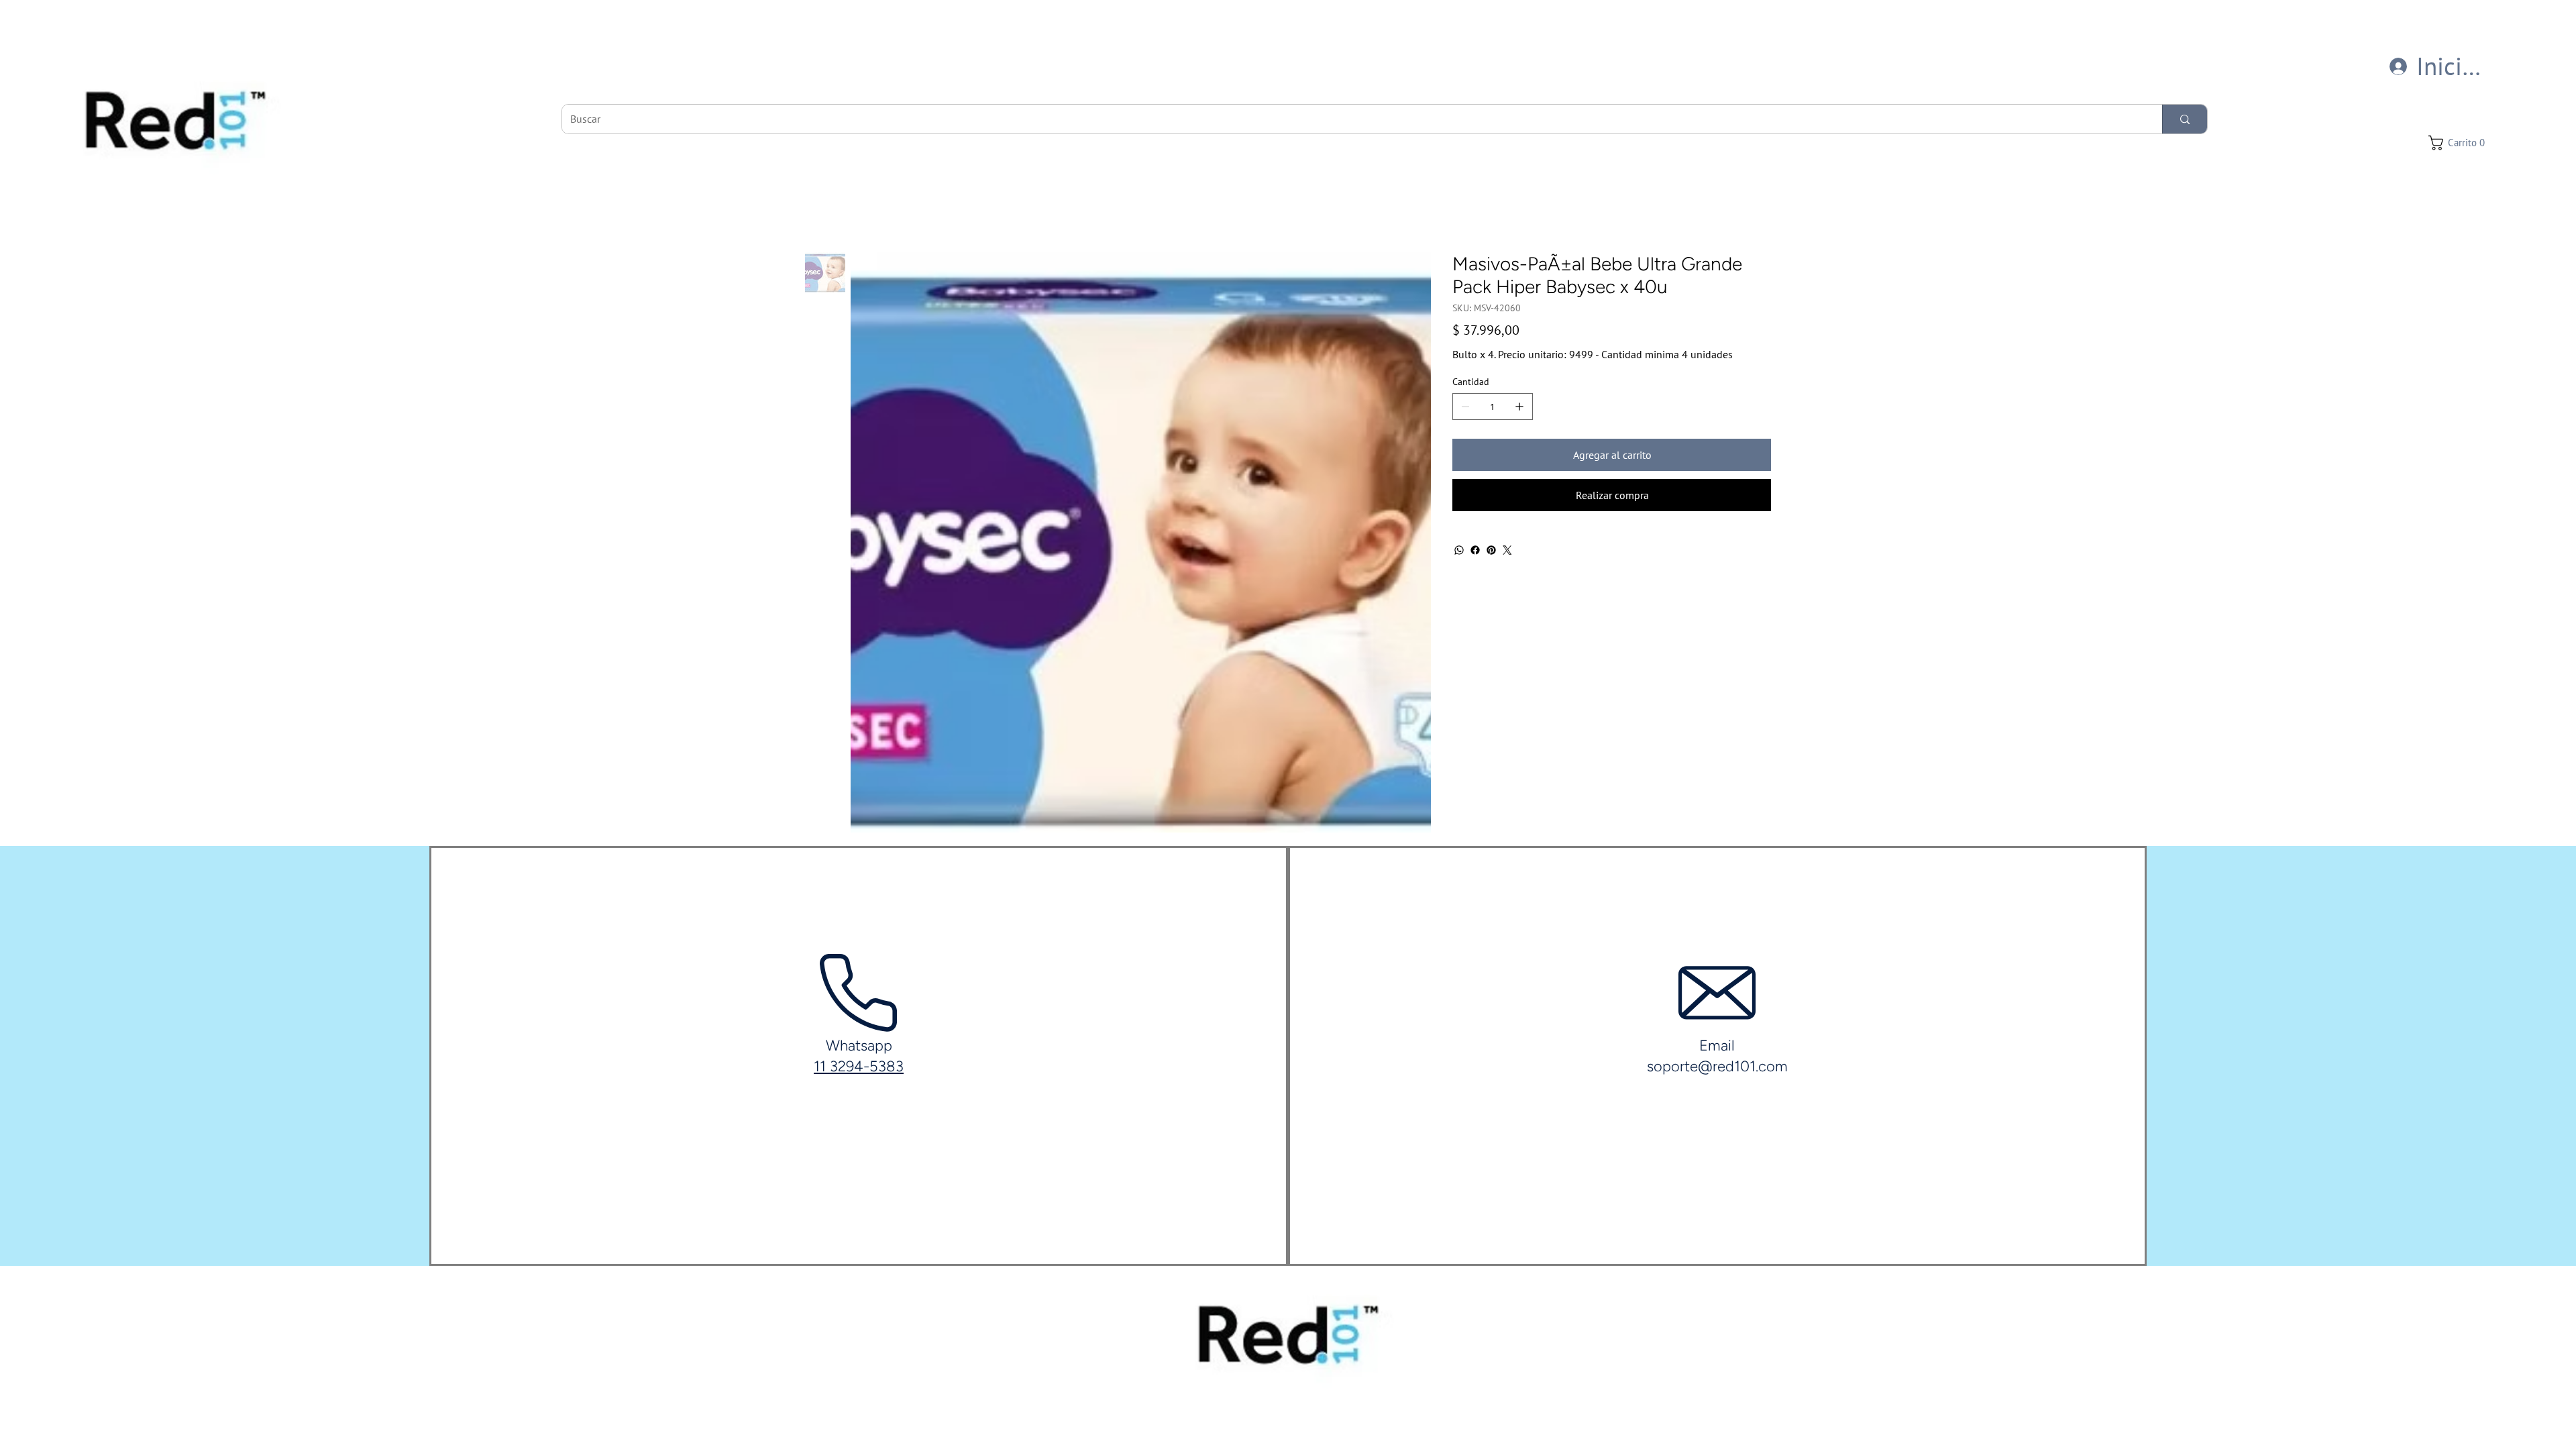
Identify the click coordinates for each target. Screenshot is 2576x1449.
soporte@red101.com (1717, 1066)
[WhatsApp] (1459, 550)
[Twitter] (1507, 550)
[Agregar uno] (1519, 407)
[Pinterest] (1491, 550)
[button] (2460, 143)
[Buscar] (2185, 119)
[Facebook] (1475, 550)
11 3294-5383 (859, 1066)
